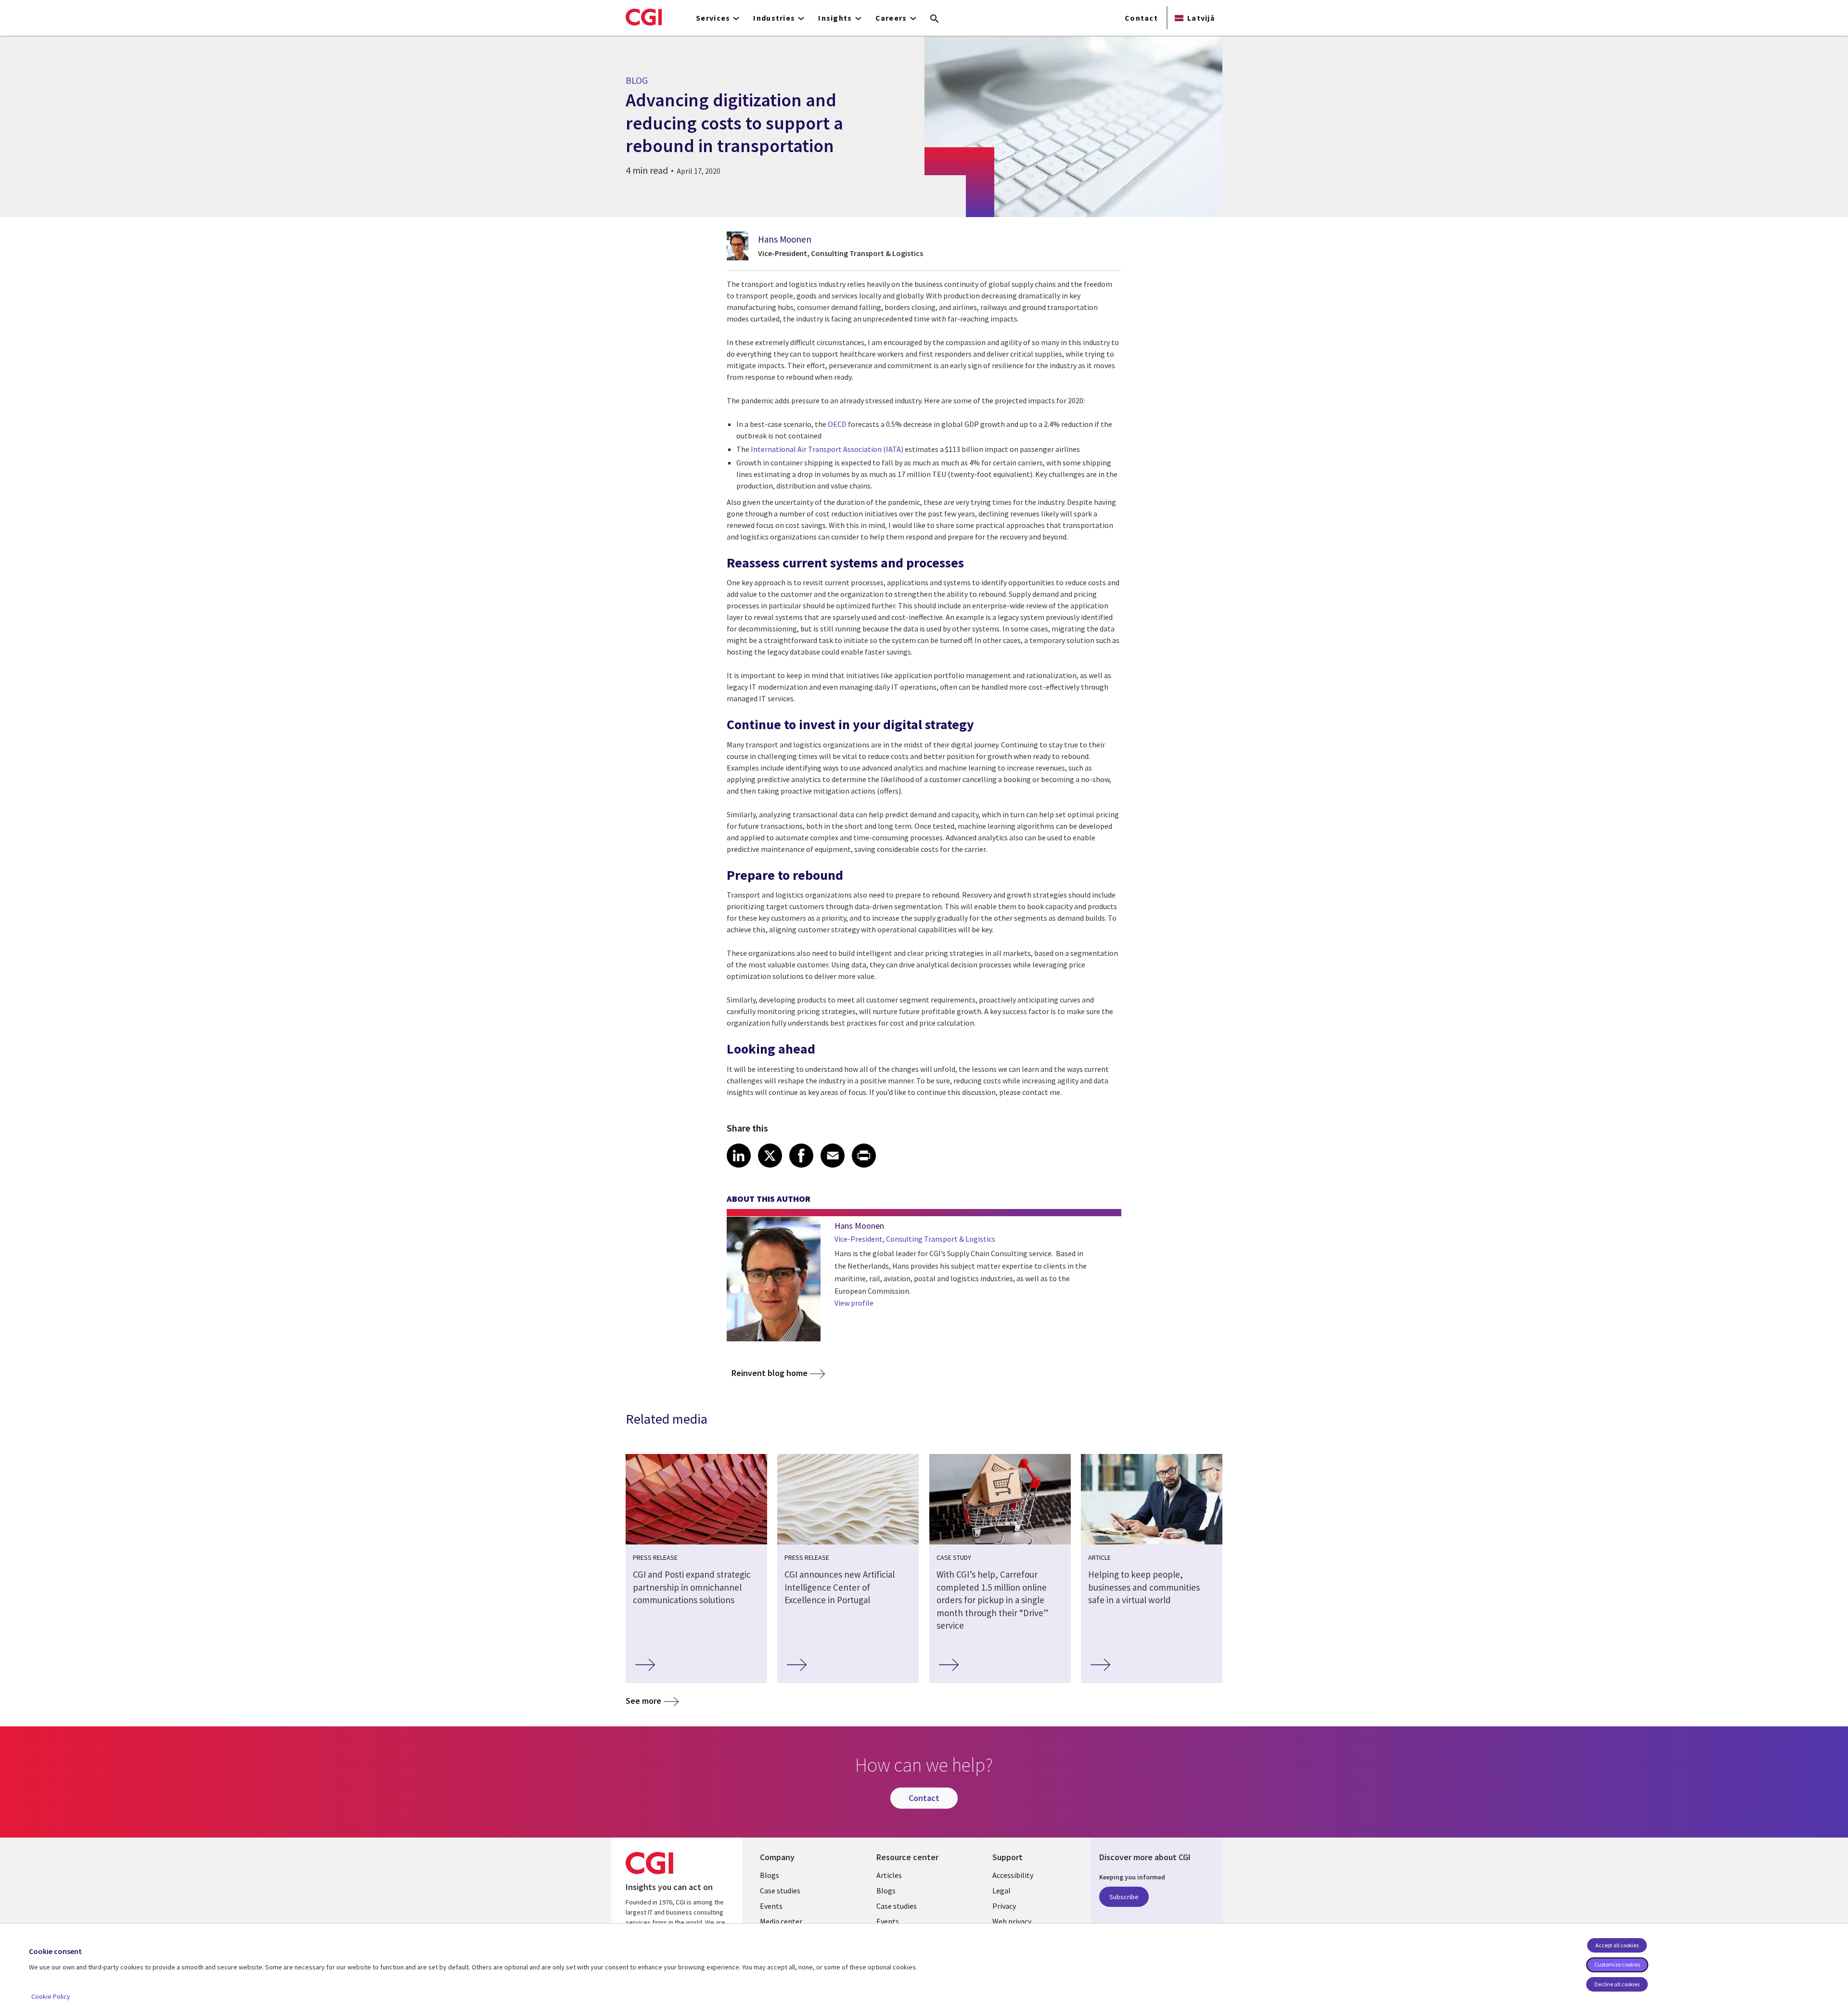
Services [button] (713, 18)
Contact (1141, 18)
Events (771, 1906)
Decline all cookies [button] (1617, 1984)
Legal (1001, 1890)
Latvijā (1201, 18)
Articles (889, 1875)
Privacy (1004, 1906)
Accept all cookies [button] (1617, 1945)
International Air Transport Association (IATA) (827, 449)
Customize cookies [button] (1617, 1964)
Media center (781, 1921)
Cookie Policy (51, 1996)
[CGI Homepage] (644, 17)
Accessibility (1013, 1875)
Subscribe (1124, 1897)
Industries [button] (774, 18)
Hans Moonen (785, 239)
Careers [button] (891, 18)
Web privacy (1012, 1921)
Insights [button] (835, 18)
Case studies (780, 1890)
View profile (854, 1303)
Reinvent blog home (770, 1373)
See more (643, 1701)
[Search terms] (935, 19)
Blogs (770, 1875)
